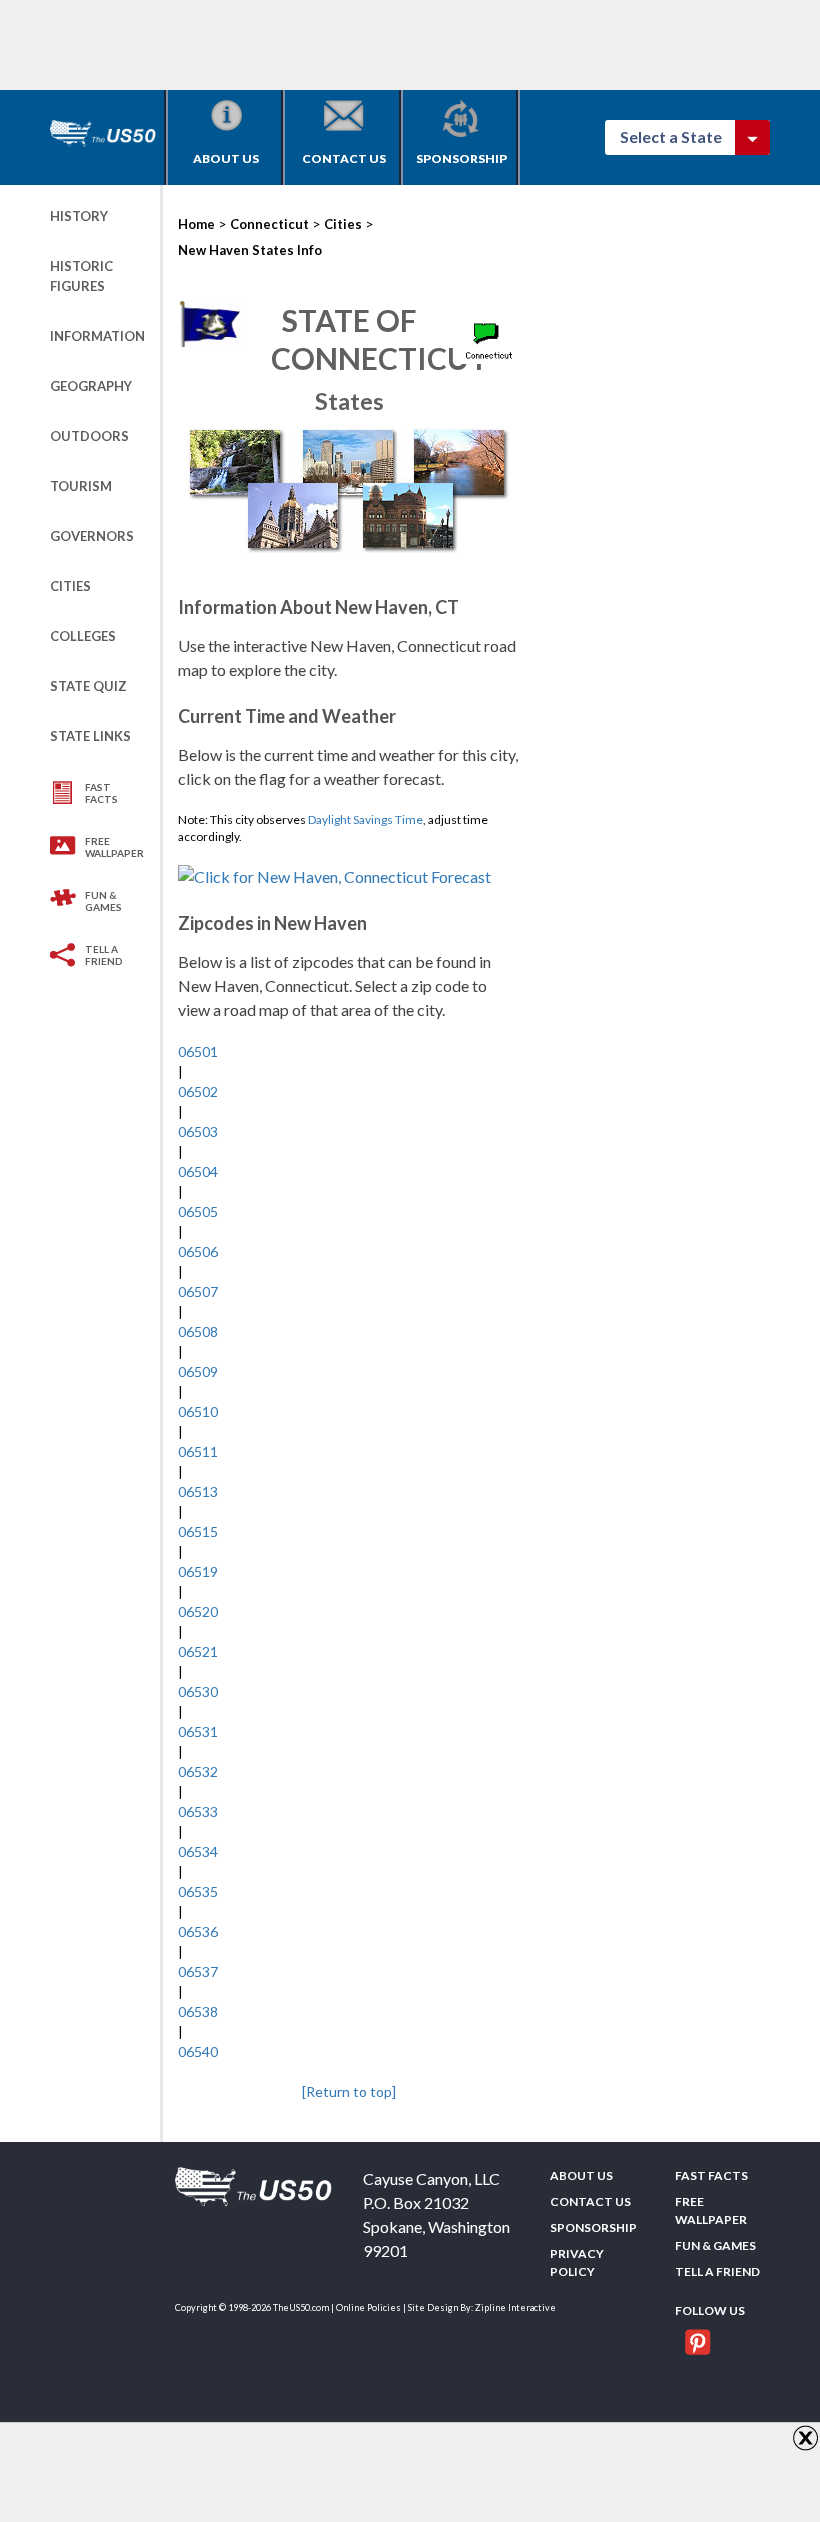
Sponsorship (461, 158)
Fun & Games (103, 901)
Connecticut (269, 224)
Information (97, 336)
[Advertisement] (414, 45)
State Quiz (88, 686)
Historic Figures (81, 276)
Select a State (680, 136)
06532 (198, 1771)
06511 (198, 1451)
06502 (198, 1091)
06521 (198, 1651)
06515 (198, 1531)
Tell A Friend (104, 955)
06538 (198, 2011)
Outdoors (89, 436)
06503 (198, 1131)
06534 (198, 1851)
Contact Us (344, 158)
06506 (198, 1251)
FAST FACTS (101, 793)
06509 (198, 1371)
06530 (198, 1691)
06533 (198, 1811)
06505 (198, 1211)
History (79, 216)
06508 (198, 1331)
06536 (198, 1931)
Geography (91, 386)
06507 (198, 1291)
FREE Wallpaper (114, 847)
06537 (198, 1971)
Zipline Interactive (515, 2307)
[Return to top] (349, 2091)
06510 (198, 1411)
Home (196, 224)
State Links (90, 736)
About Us (226, 158)
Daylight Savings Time (365, 819)
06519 (198, 1571)
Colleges (83, 636)
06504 (198, 1171)
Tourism (81, 486)
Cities (70, 586)
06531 (198, 1731)
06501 (198, 1051)
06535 (198, 1891)
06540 (198, 2051)
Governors (92, 536)
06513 (198, 1491)
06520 (198, 1611)
